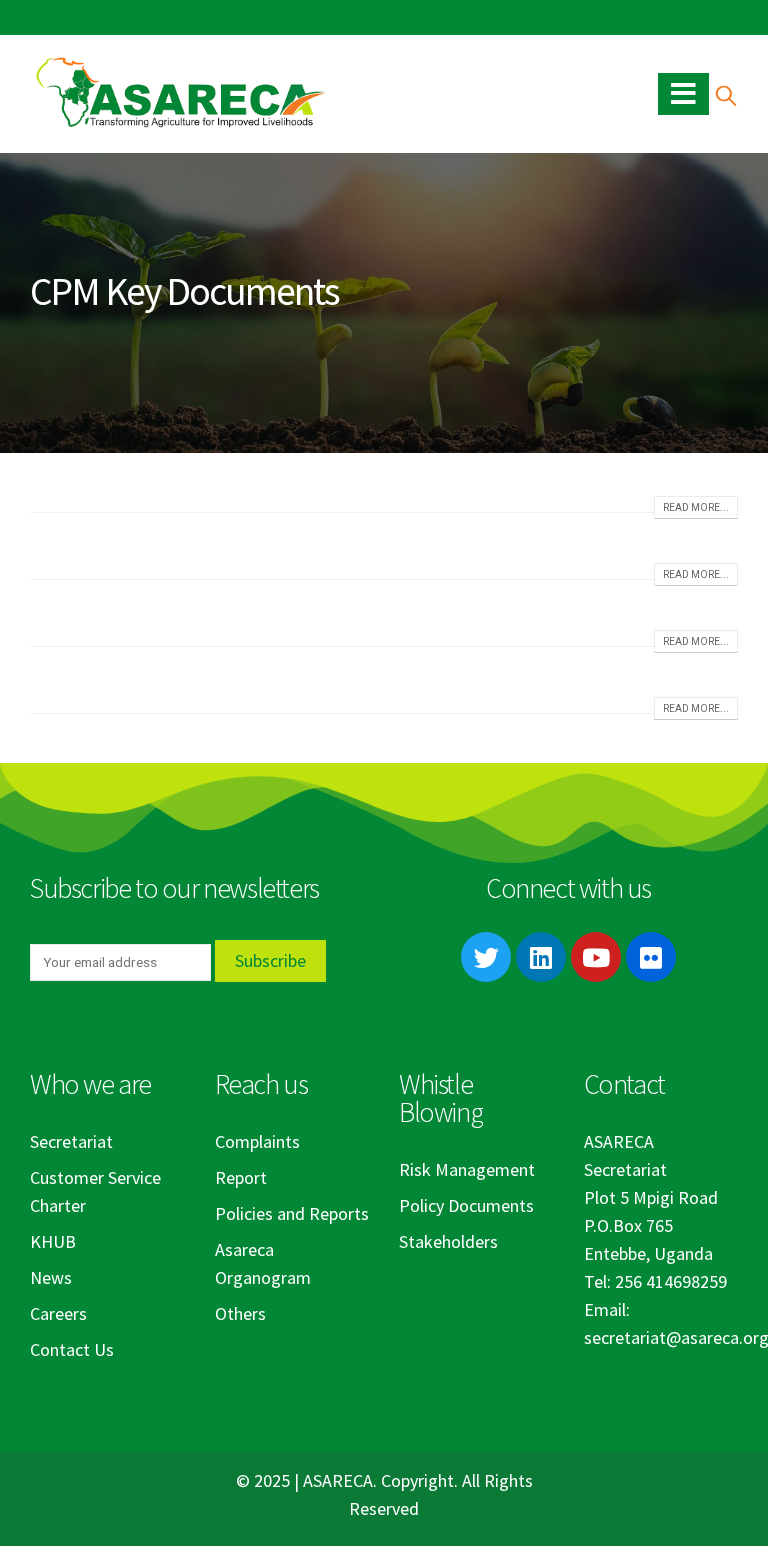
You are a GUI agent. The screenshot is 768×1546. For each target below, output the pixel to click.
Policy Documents (466, 1205)
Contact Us (72, 1349)
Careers (58, 1313)
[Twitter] (486, 957)
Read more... (696, 507)
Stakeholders (448, 1241)
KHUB (53, 1241)
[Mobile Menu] (683, 94)
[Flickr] (651, 957)
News (51, 1277)
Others (240, 1313)
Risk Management (467, 1169)
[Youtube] (596, 957)
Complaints (257, 1141)
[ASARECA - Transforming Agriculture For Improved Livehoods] (180, 93)
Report (241, 1177)
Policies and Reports (292, 1213)
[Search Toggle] (725, 94)
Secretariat (71, 1141)
